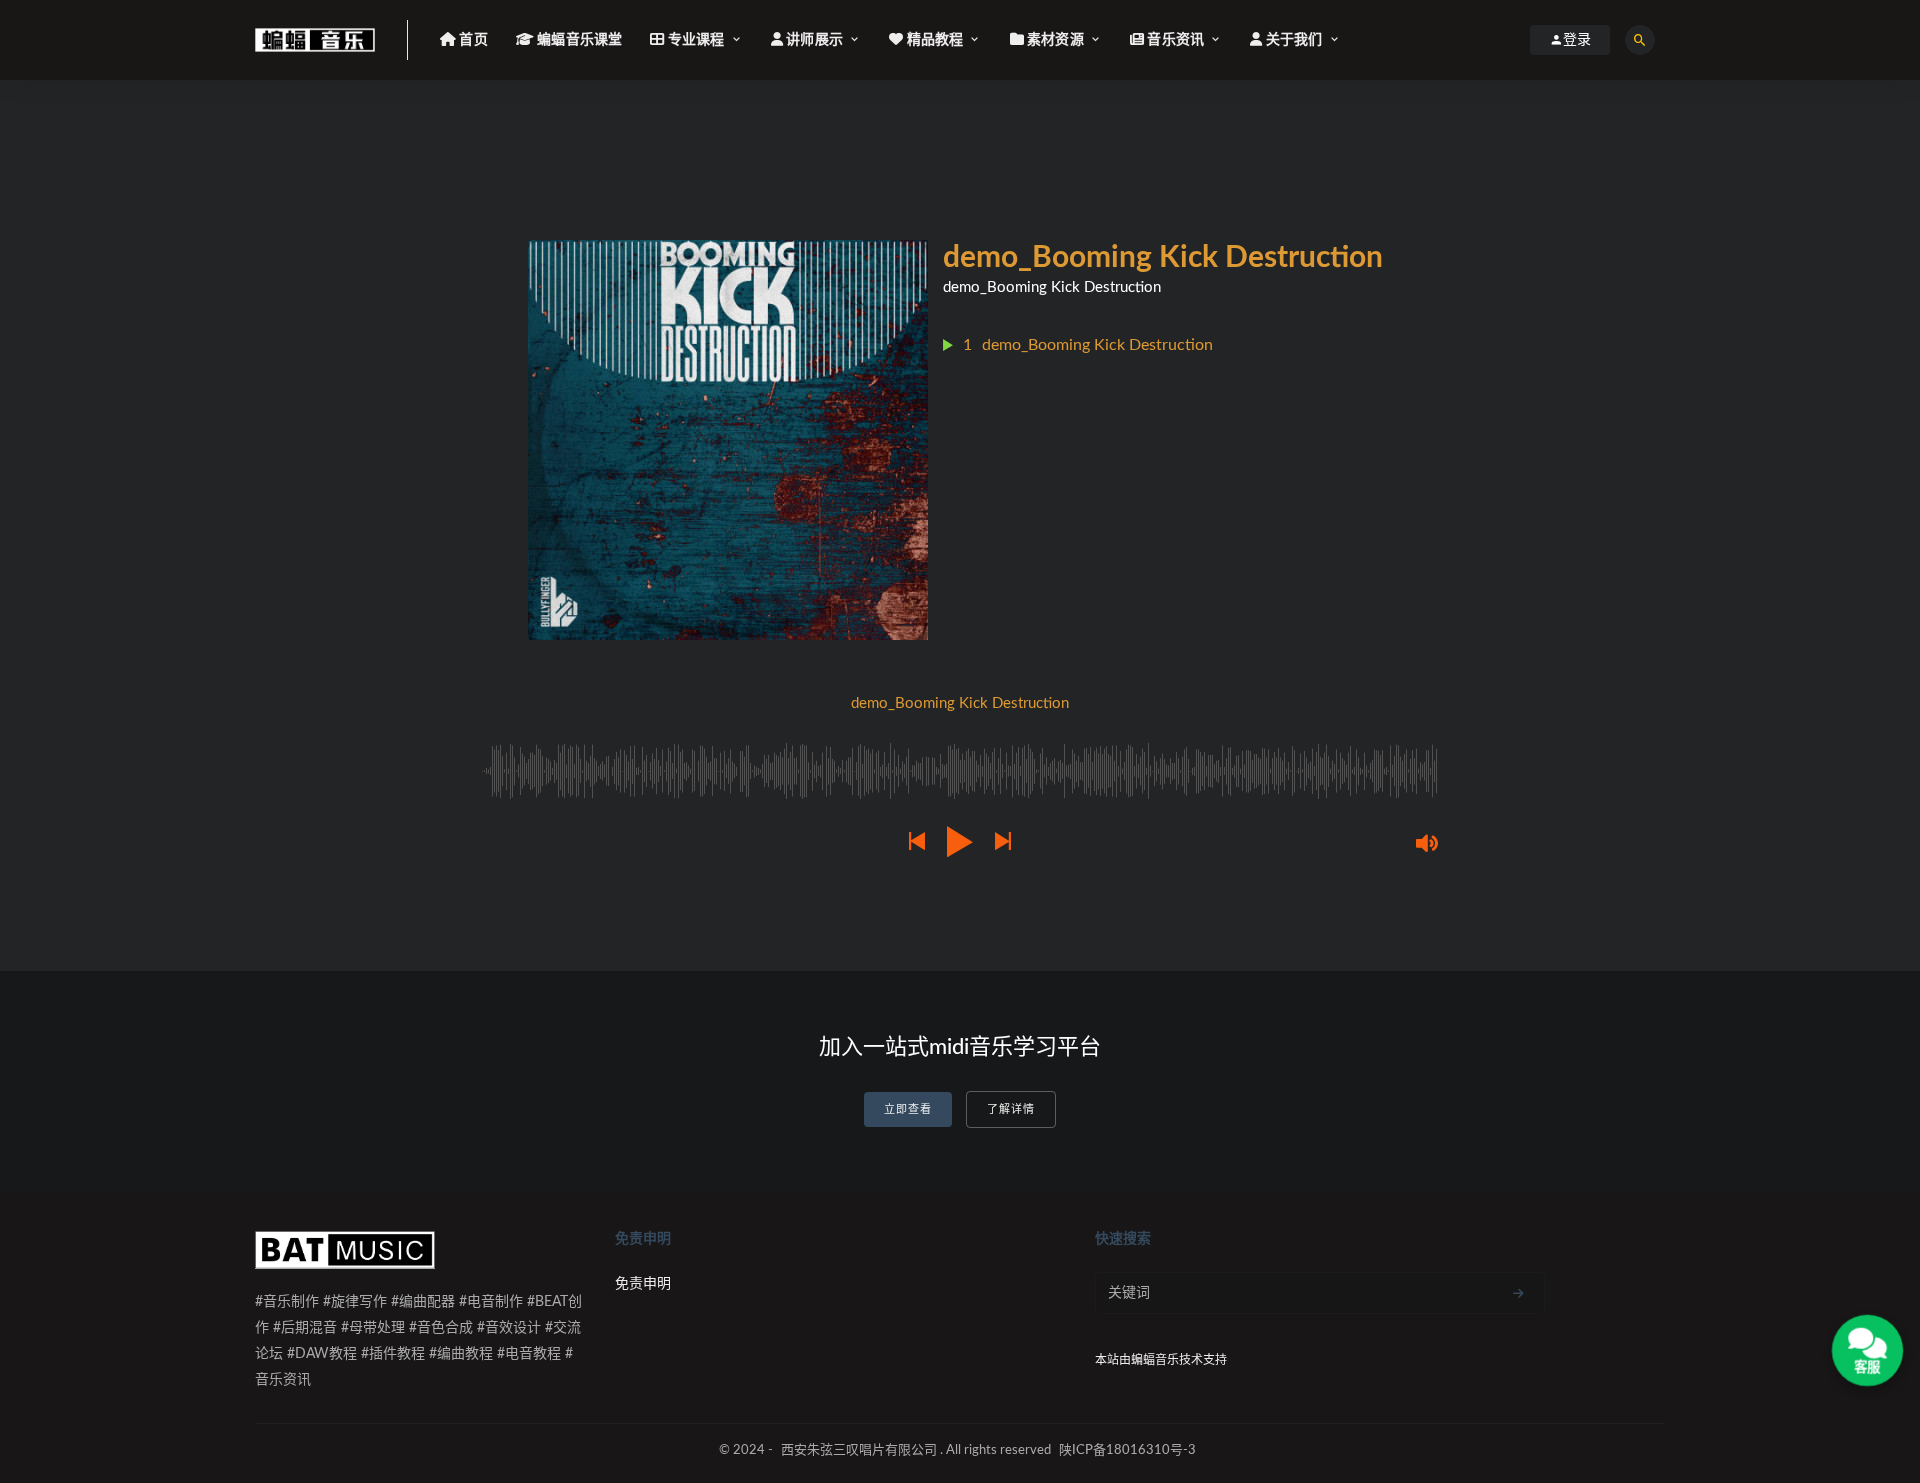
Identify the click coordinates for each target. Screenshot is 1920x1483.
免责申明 (643, 1284)
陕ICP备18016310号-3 (1127, 1450)
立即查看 (908, 1109)
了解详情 (1011, 1109)
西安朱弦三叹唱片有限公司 (859, 1450)
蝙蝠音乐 (1155, 1360)
